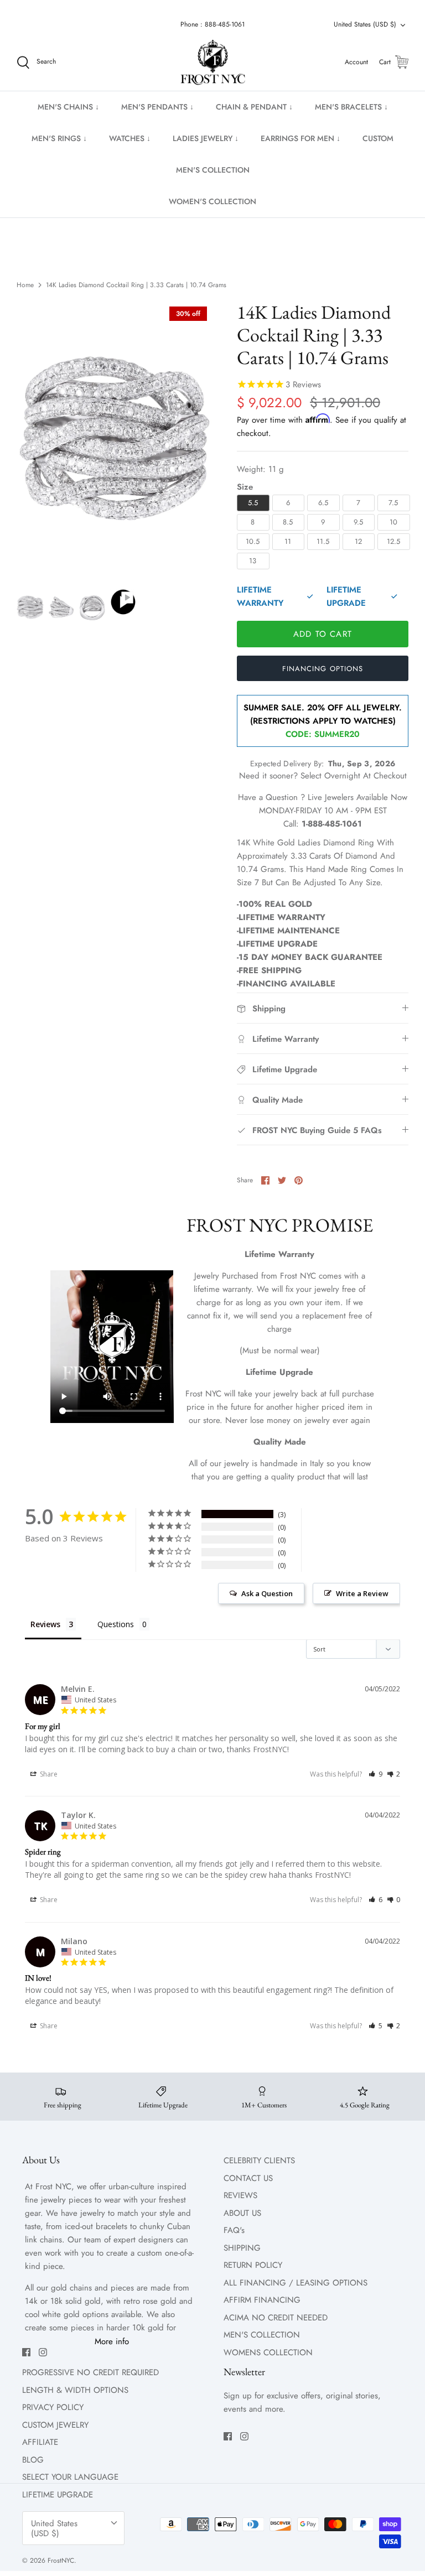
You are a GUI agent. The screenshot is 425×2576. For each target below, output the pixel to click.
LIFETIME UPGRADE (58, 2495)
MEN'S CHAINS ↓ (68, 107)
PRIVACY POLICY (53, 2407)
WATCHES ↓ (130, 138)
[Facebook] (26, 2352)
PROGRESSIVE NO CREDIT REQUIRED (90, 2372)
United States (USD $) (365, 24)
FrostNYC (61, 2561)
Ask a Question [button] (267, 1593)
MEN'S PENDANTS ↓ (157, 107)
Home (25, 285)
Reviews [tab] (45, 1624)
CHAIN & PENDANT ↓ (254, 107)
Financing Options (323, 669)
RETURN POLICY (253, 2265)
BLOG (33, 2460)
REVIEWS (240, 2195)
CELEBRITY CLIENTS (259, 2160)
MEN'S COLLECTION (213, 170)
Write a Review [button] (362, 1593)
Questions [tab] (116, 1624)
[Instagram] (43, 2352)
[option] (115, 439)
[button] (375, 1774)
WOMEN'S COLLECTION (212, 201)
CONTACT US (248, 2178)
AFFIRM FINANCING (262, 2300)
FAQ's (234, 2230)
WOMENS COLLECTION (268, 2352)
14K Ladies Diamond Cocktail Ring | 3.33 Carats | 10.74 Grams (136, 285)
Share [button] (48, 1774)
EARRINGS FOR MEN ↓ (300, 138)
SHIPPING (242, 2248)
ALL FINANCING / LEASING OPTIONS (296, 2283)
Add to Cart (323, 634)
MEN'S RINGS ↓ (59, 138)
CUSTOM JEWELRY (55, 2425)
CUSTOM (378, 138)
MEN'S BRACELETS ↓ (351, 107)
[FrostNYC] (213, 63)
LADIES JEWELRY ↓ (206, 138)
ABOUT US (242, 2213)
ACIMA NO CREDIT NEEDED (276, 2318)
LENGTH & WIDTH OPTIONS (75, 2390)
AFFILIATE (40, 2442)
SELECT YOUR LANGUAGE (70, 2477)
